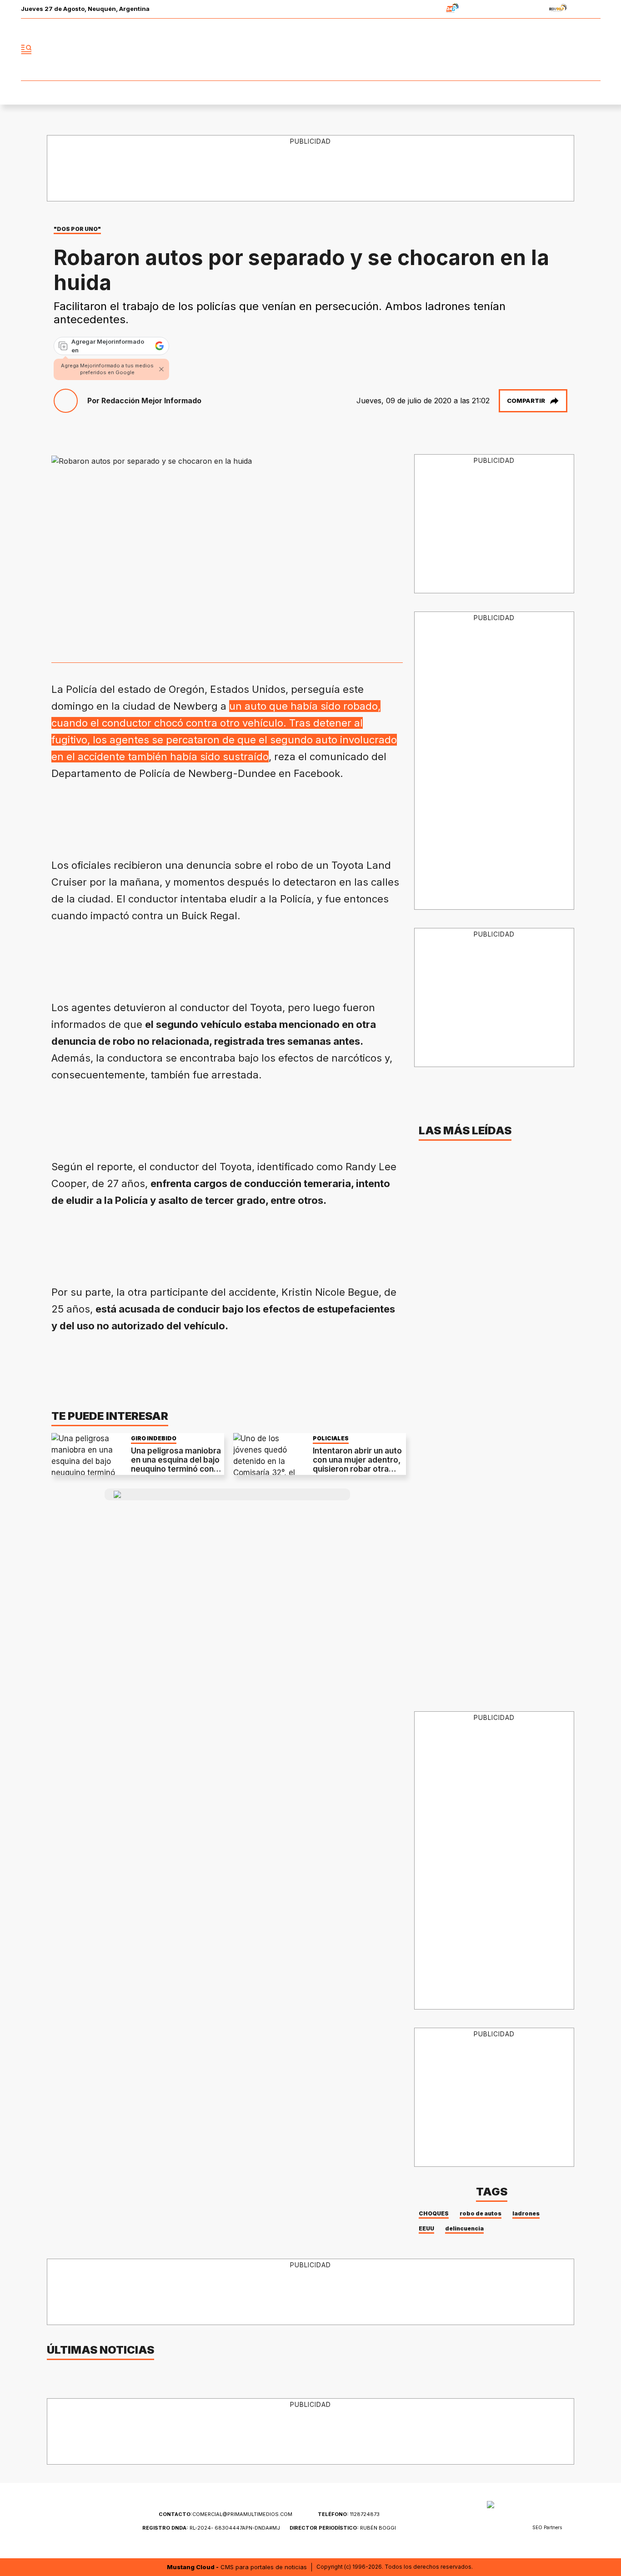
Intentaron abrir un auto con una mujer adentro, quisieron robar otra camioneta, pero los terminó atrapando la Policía (357, 1474)
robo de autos (481, 2213)
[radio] (424, 9)
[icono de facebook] (533, 50)
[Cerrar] (161, 369)
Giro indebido (154, 1438)
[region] (311, 169)
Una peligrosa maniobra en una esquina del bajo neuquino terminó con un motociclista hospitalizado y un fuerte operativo (176, 1474)
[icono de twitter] (553, 50)
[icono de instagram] (573, 50)
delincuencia (464, 2228)
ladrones (526, 2213)
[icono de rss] (593, 50)
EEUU (426, 2228)
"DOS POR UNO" (77, 229)
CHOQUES (434, 2213)
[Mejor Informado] (310, 50)
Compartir (526, 401)
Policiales (331, 1438)
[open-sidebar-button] (26, 50)
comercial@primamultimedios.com (225, 2514)
